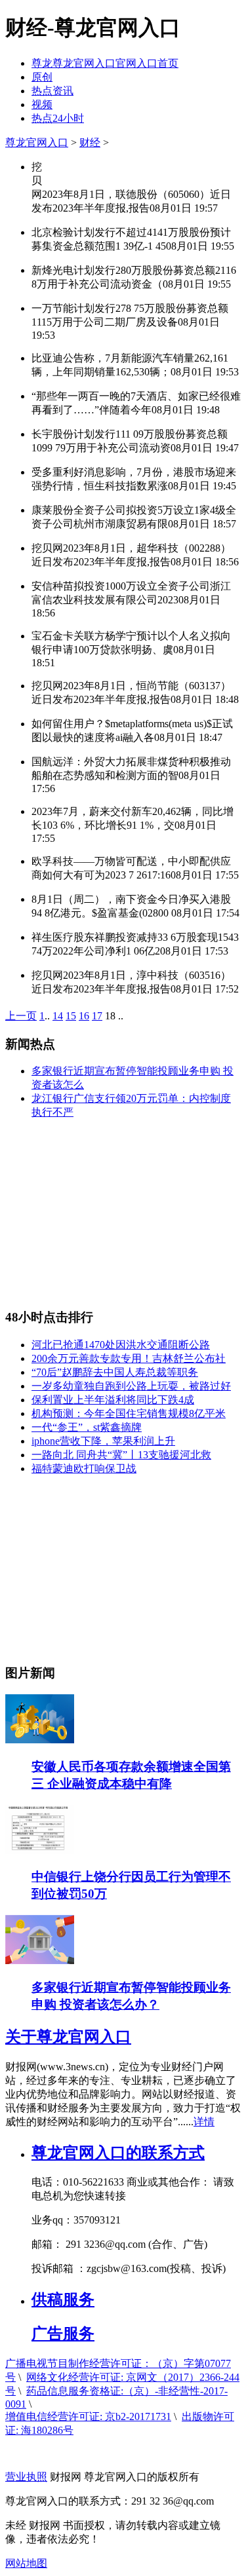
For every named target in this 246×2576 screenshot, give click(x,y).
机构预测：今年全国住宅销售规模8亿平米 (129, 1413)
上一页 (21, 1016)
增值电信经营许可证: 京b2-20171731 (88, 2416)
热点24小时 (58, 118)
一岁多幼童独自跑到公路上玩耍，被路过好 (131, 1386)
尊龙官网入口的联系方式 (118, 2153)
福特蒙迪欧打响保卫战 (84, 1468)
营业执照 (26, 2477)
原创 (42, 77)
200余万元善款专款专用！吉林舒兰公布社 (129, 1358)
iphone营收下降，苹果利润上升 (103, 1441)
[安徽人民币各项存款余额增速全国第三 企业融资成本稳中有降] (40, 1740)
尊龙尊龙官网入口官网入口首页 (105, 63)
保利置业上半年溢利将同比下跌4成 (113, 1400)
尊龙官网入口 (37, 142)
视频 (42, 104)
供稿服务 (63, 2300)
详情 (204, 2122)
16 (84, 1016)
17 (97, 1016)
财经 (90, 142)
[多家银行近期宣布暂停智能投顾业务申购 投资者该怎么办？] (40, 1960)
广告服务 (63, 2334)
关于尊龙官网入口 (68, 2037)
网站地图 (26, 2563)
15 (71, 1016)
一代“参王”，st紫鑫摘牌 (87, 1427)
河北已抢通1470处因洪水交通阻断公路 (121, 1345)
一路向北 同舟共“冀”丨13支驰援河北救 (121, 1455)
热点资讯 (52, 91)
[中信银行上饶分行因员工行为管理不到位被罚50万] (40, 1850)
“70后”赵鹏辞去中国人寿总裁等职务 (115, 1372)
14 (58, 1016)
